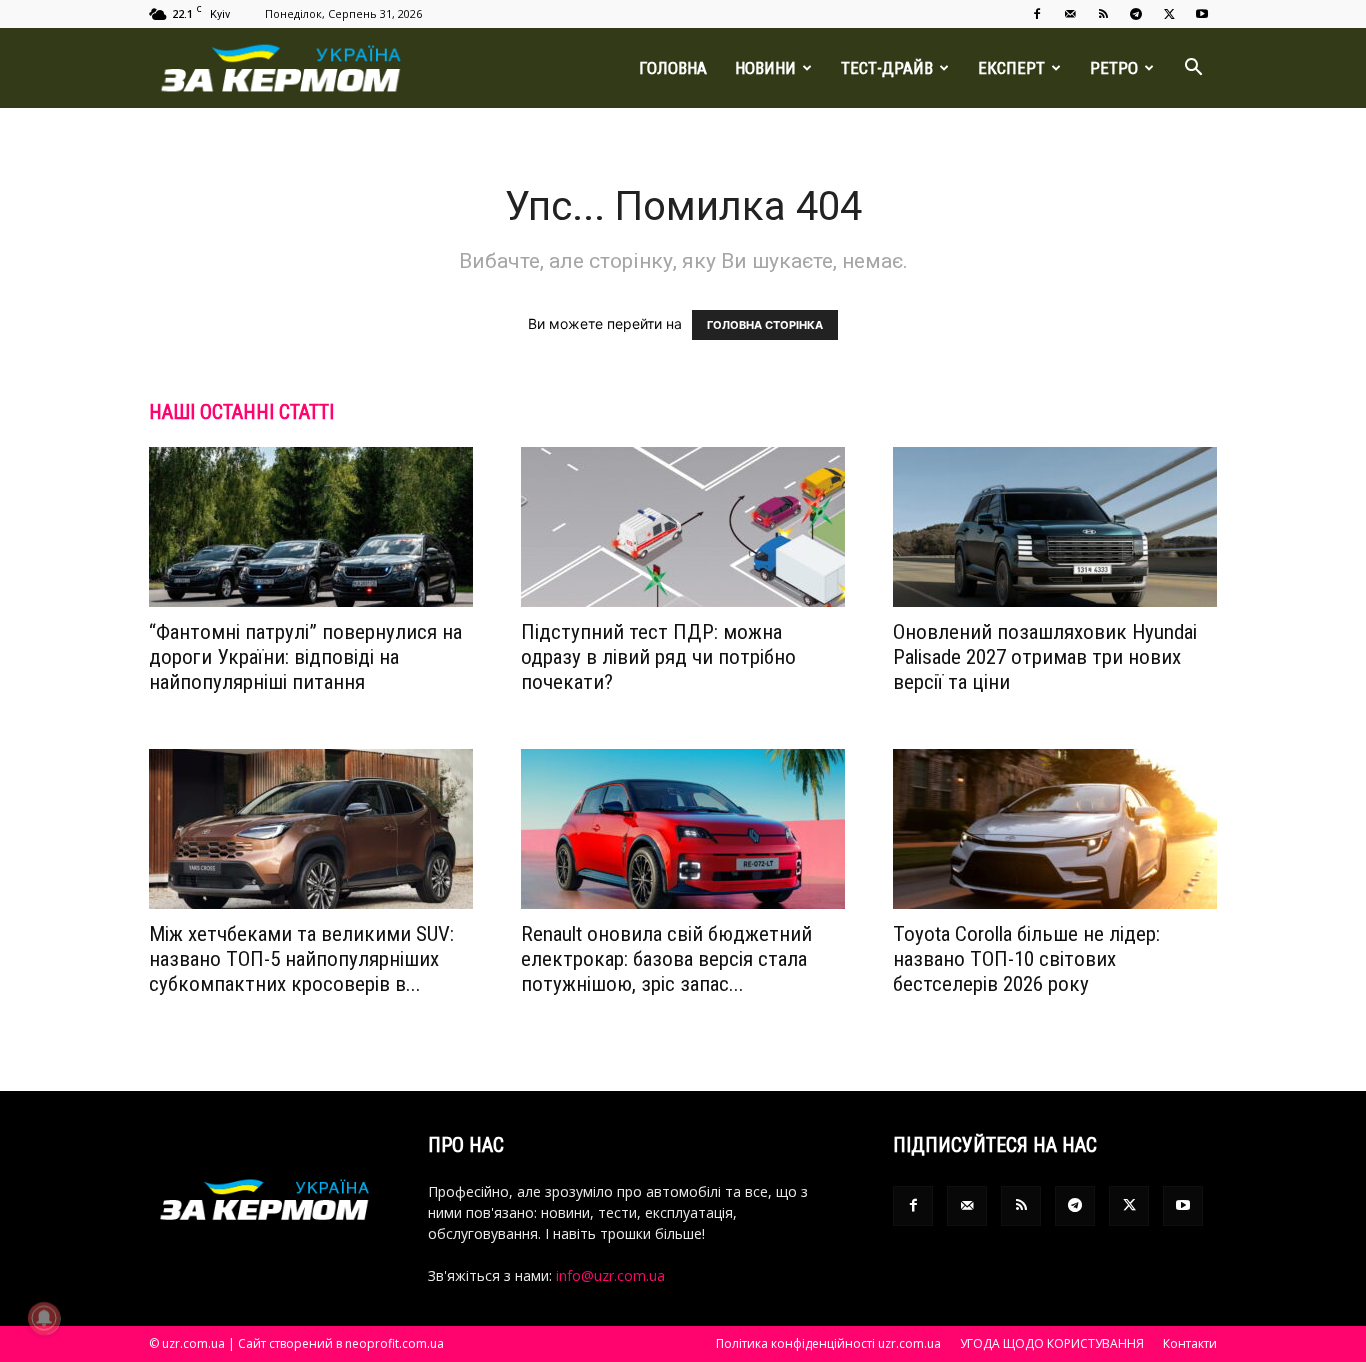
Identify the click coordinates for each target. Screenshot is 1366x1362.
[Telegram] (1136, 14)
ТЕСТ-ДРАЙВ (887, 68)
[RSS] (1103, 14)
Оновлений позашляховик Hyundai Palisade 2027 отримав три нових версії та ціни (1045, 657)
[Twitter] (1169, 14)
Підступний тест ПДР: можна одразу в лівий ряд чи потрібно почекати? (658, 657)
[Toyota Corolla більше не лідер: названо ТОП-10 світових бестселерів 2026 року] (1055, 829)
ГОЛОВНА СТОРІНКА (765, 325)
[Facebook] (1037, 14)
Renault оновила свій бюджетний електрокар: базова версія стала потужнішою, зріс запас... (666, 959)
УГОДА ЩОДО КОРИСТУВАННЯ (1052, 1343)
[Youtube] (1202, 14)
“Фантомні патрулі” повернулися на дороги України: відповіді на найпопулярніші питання (305, 657)
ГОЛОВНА (673, 68)
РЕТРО (1114, 68)
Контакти (1190, 1343)
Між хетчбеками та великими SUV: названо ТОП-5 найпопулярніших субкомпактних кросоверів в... (301, 959)
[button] (1193, 69)
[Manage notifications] (44, 1318)
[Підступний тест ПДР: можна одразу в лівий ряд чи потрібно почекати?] (683, 527)
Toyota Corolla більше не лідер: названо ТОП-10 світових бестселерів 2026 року (1026, 959)
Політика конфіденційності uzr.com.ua (828, 1343)
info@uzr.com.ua (610, 1275)
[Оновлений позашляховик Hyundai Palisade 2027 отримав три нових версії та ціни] (1055, 527)
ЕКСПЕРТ (1011, 68)
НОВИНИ (765, 68)
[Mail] (1070, 14)
